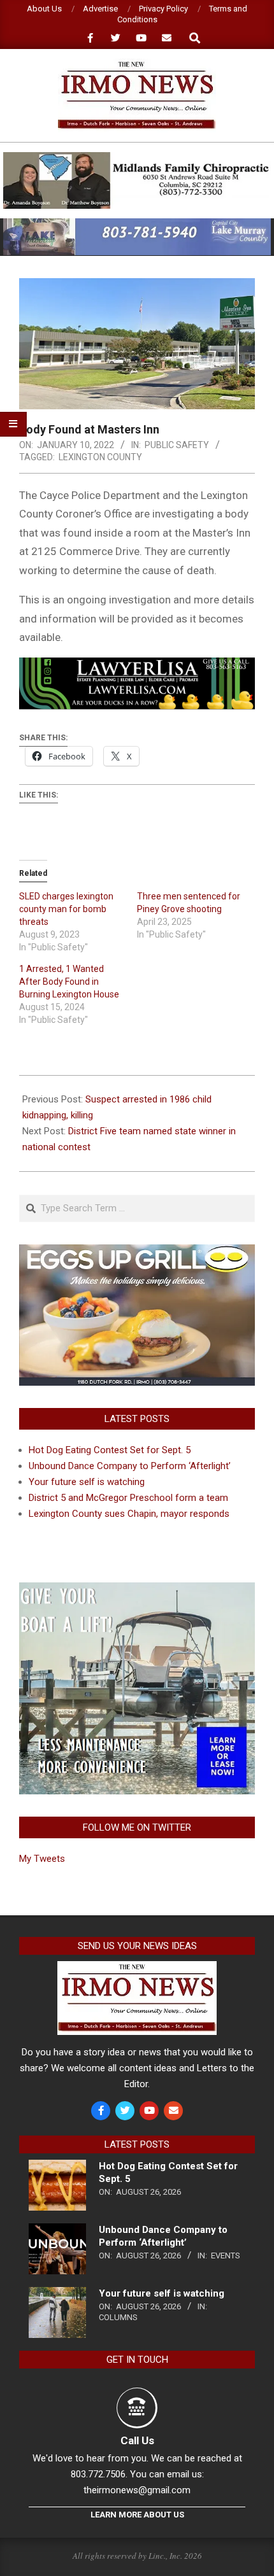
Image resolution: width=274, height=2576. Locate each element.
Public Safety (177, 445)
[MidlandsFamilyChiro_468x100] (137, 158)
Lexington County (100, 457)
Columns (118, 2317)
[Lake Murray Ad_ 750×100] (137, 224)
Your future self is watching (87, 1482)
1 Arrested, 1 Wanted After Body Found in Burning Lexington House (69, 982)
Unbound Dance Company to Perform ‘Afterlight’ (130, 1466)
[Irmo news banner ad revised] (137, 666)
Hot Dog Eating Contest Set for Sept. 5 (110, 1450)
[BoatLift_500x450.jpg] (137, 1590)
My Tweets (42, 1859)
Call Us (137, 2440)
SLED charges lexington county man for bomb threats (66, 909)
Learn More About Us (137, 2515)
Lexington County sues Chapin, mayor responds (129, 1514)
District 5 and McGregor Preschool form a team (128, 1498)
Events (226, 2256)
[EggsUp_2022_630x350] (137, 1252)
